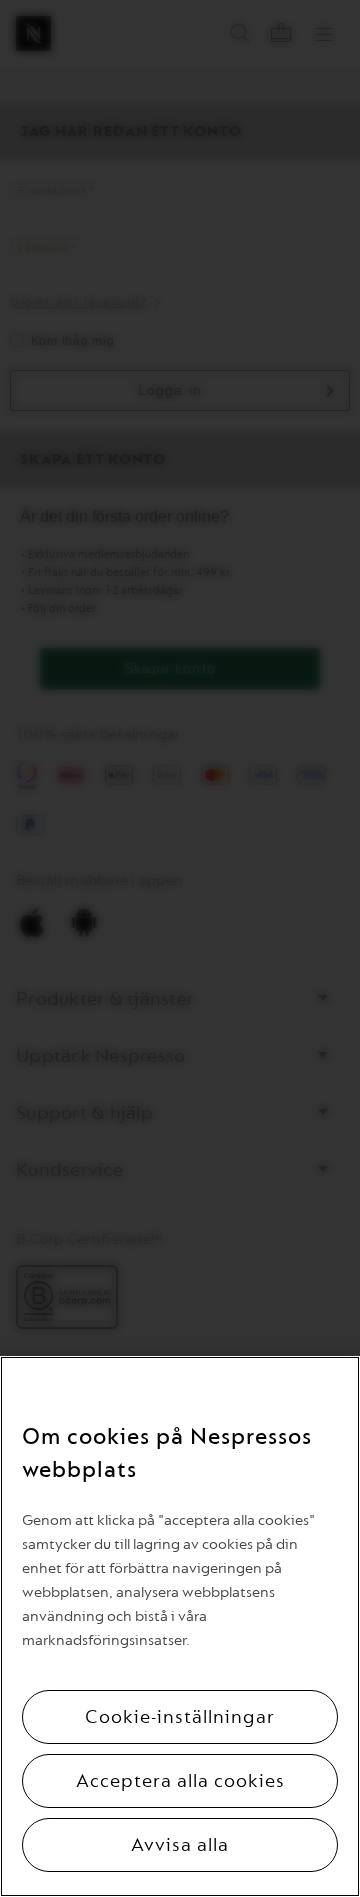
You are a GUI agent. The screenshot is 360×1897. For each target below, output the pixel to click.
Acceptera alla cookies (180, 1781)
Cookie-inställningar (180, 1717)
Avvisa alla (180, 1845)
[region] (180, 1626)
